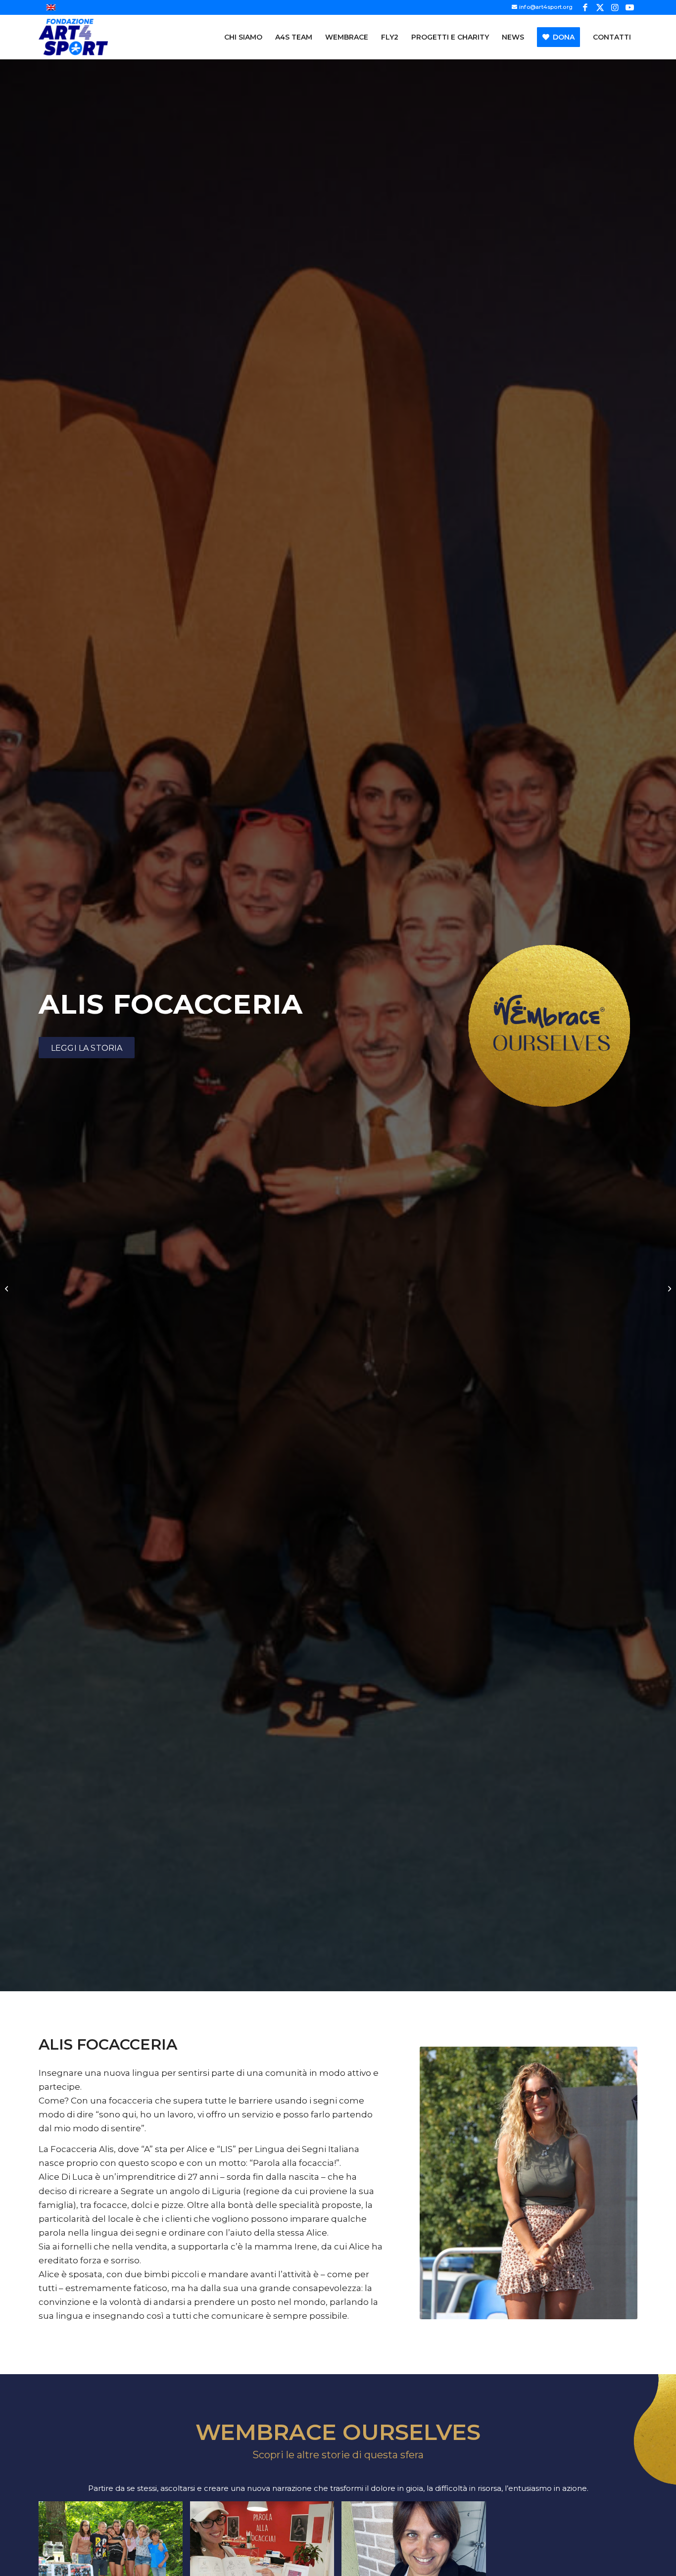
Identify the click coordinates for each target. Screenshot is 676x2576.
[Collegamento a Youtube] (630, 7)
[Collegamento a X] (600, 7)
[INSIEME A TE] (8, 1288)
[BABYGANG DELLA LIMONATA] (668, 1288)
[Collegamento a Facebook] (585, 7)
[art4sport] (73, 37)
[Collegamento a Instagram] (615, 7)
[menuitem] (243, 37)
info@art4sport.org (546, 7)
